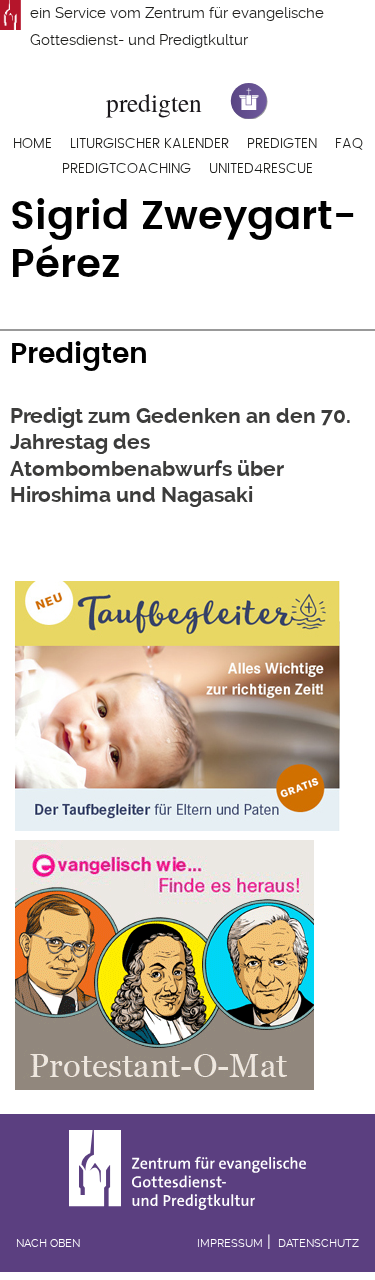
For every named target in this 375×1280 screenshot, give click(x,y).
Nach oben (48, 1243)
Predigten (282, 144)
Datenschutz (318, 1243)
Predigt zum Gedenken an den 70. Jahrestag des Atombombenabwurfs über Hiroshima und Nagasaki (180, 455)
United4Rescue (261, 169)
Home (32, 144)
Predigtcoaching (126, 169)
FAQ (349, 144)
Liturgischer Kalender (149, 144)
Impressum (230, 1243)
